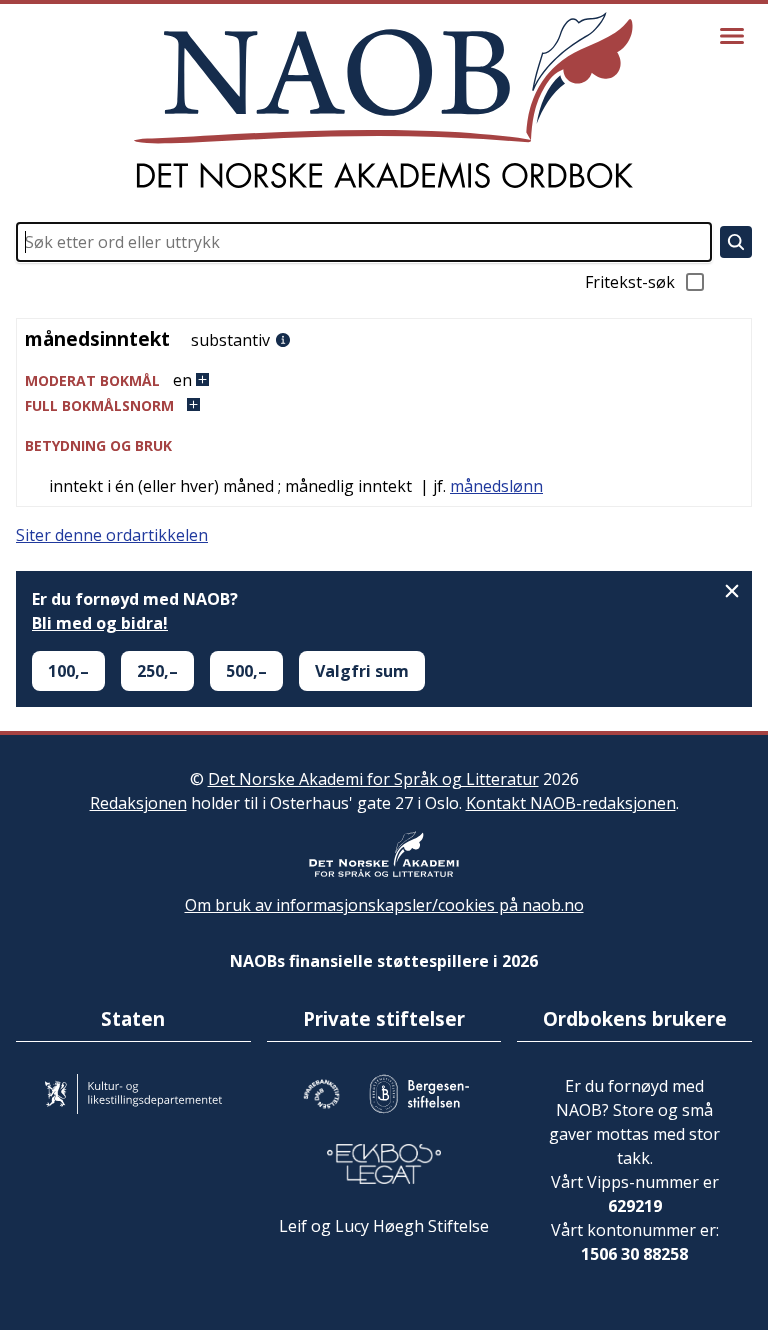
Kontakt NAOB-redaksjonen (571, 803)
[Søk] (736, 242)
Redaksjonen (138, 803)
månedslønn (496, 486)
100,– (68, 671)
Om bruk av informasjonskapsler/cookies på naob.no (384, 905)
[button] (384, 380)
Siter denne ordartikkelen (112, 535)
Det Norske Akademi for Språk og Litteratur (373, 779)
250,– (157, 671)
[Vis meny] (732, 36)
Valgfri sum (362, 671)
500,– (246, 671)
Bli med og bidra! (100, 623)
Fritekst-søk (630, 282)
